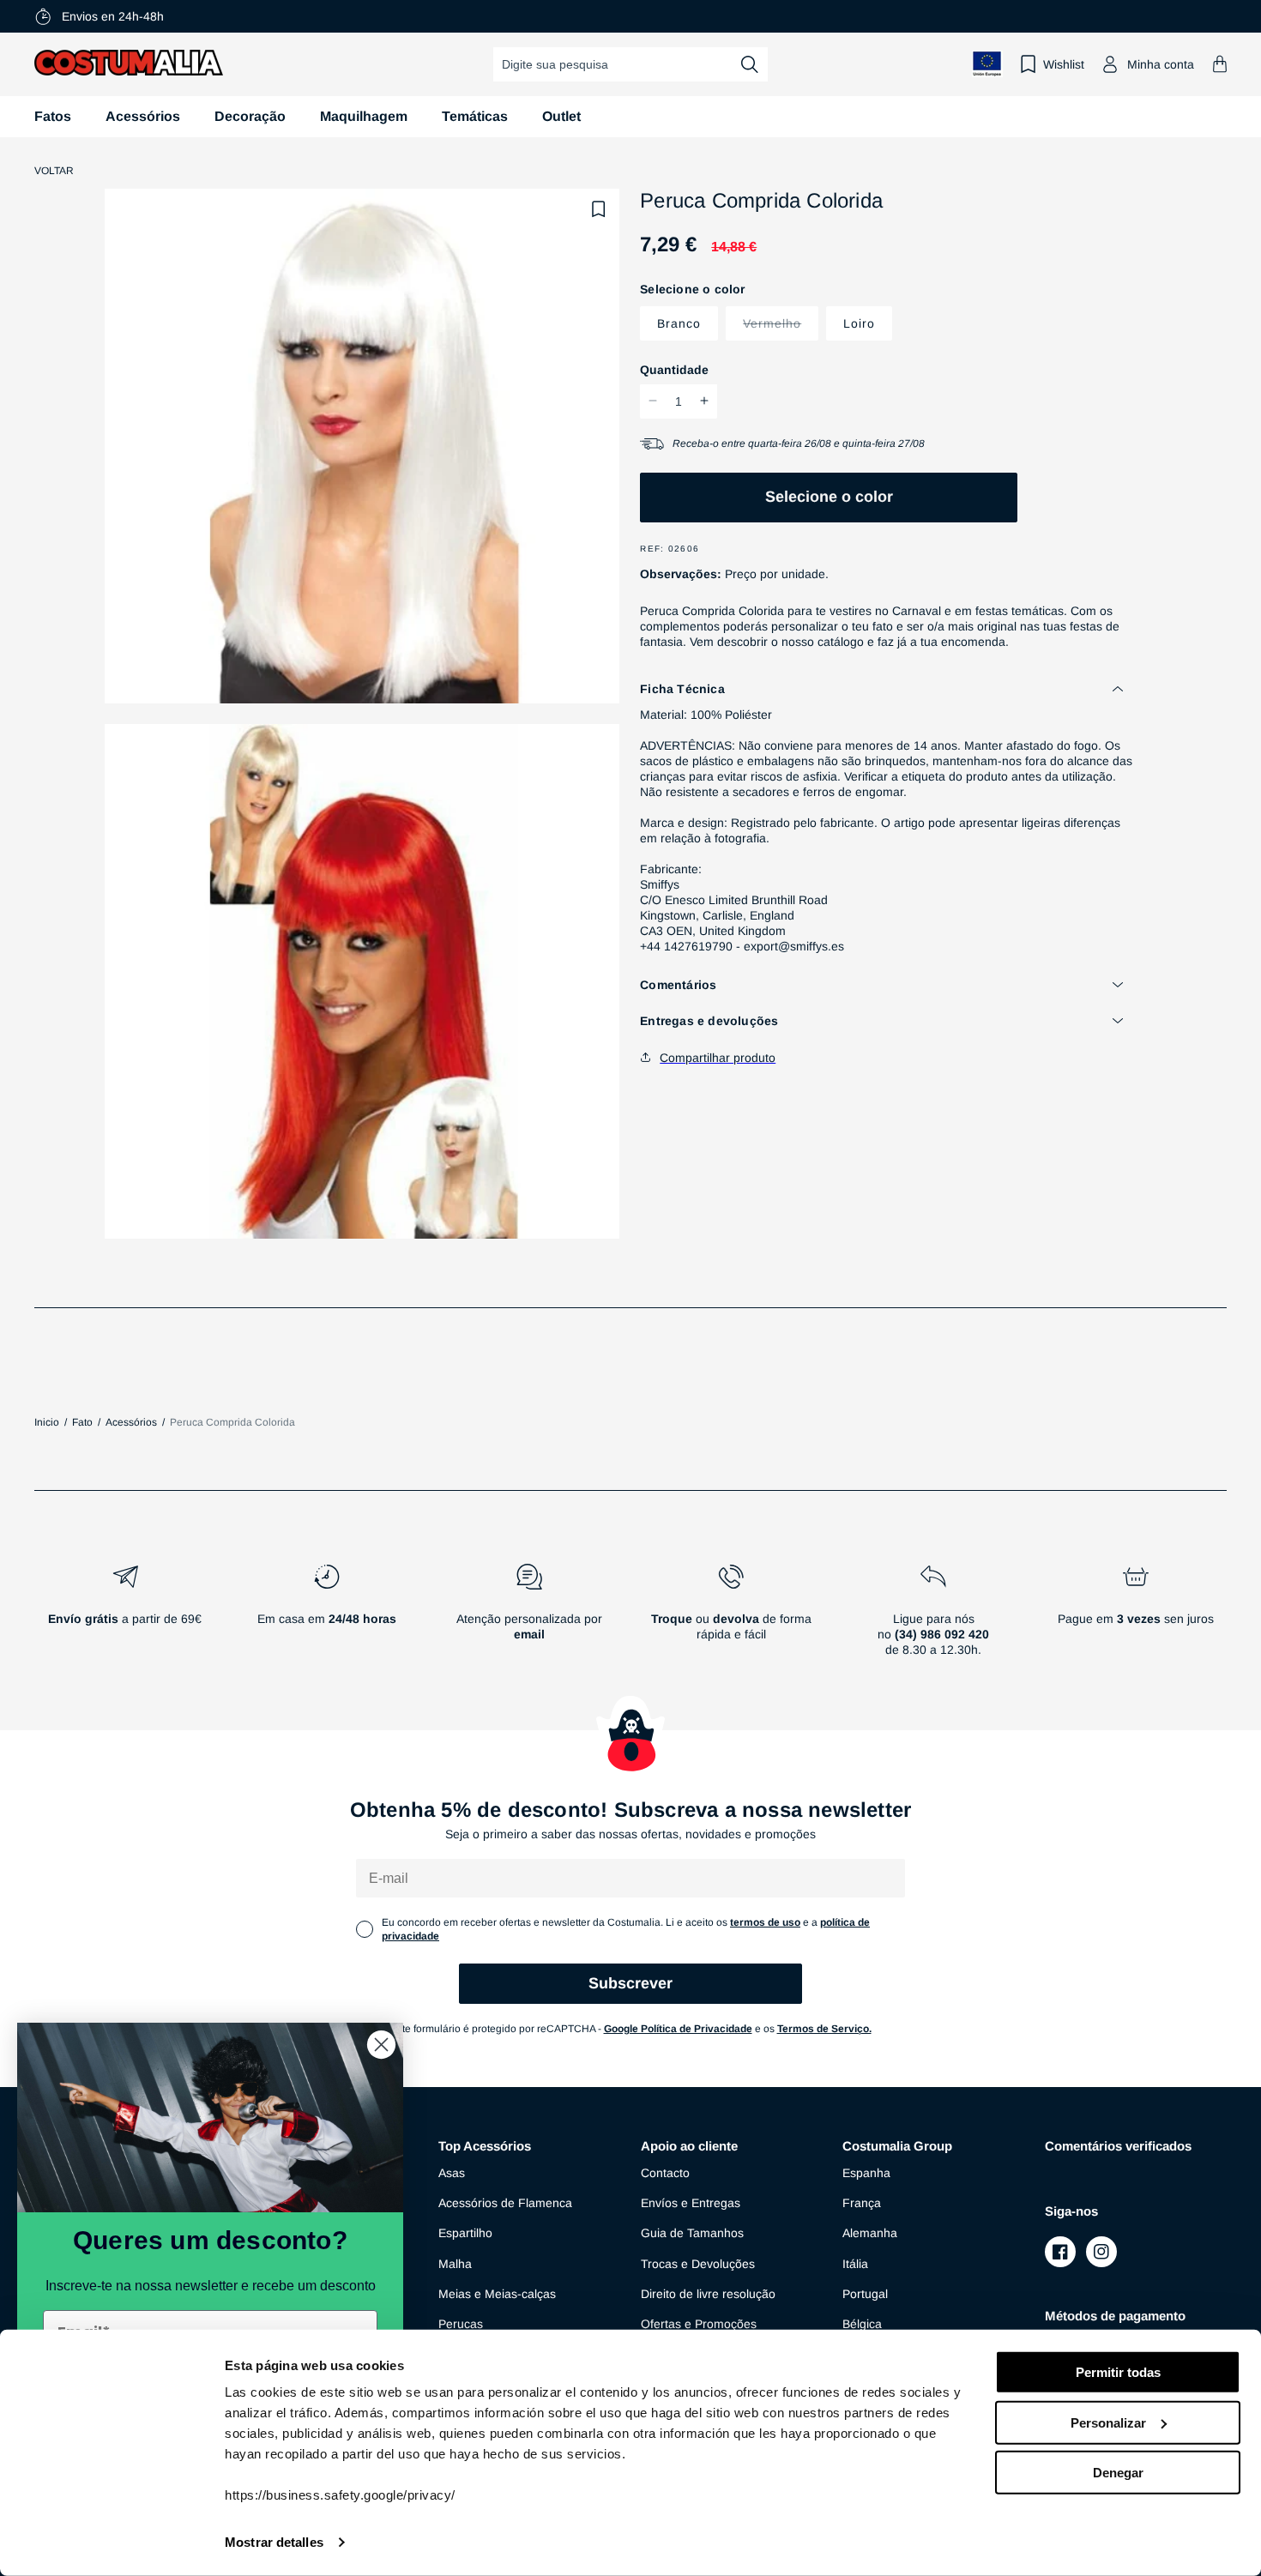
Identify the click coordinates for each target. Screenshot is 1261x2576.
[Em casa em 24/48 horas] (328, 1617)
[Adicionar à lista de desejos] (599, 209)
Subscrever (630, 1983)
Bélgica (862, 2324)
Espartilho (465, 2233)
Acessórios (143, 116)
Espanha (866, 2173)
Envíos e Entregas (691, 2203)
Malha (455, 2264)
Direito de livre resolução (708, 2294)
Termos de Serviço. (824, 2029)
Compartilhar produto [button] (718, 1057)
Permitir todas (1118, 2372)
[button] (1220, 64)
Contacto (665, 2173)
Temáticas (475, 116)
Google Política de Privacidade (678, 2029)
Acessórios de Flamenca (505, 2203)
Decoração (250, 116)
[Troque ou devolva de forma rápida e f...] (732, 1617)
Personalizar (1108, 2422)
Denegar (1118, 2473)
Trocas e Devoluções (698, 2264)
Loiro (859, 323)
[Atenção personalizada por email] (529, 1617)
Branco (679, 323)
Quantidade (674, 369)
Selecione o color (829, 496)
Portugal (865, 2294)
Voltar (54, 171)
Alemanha (870, 2233)
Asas (452, 2173)
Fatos (53, 116)
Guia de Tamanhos (692, 2233)
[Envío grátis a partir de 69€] (125, 1617)
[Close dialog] (381, 2045)
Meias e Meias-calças (497, 2294)
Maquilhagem (364, 116)
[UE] (987, 64)
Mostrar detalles (274, 2542)
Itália (855, 2264)
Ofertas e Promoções (699, 2324)
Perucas (461, 2324)
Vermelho (781, 322)
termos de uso (765, 1922)
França (862, 2203)
